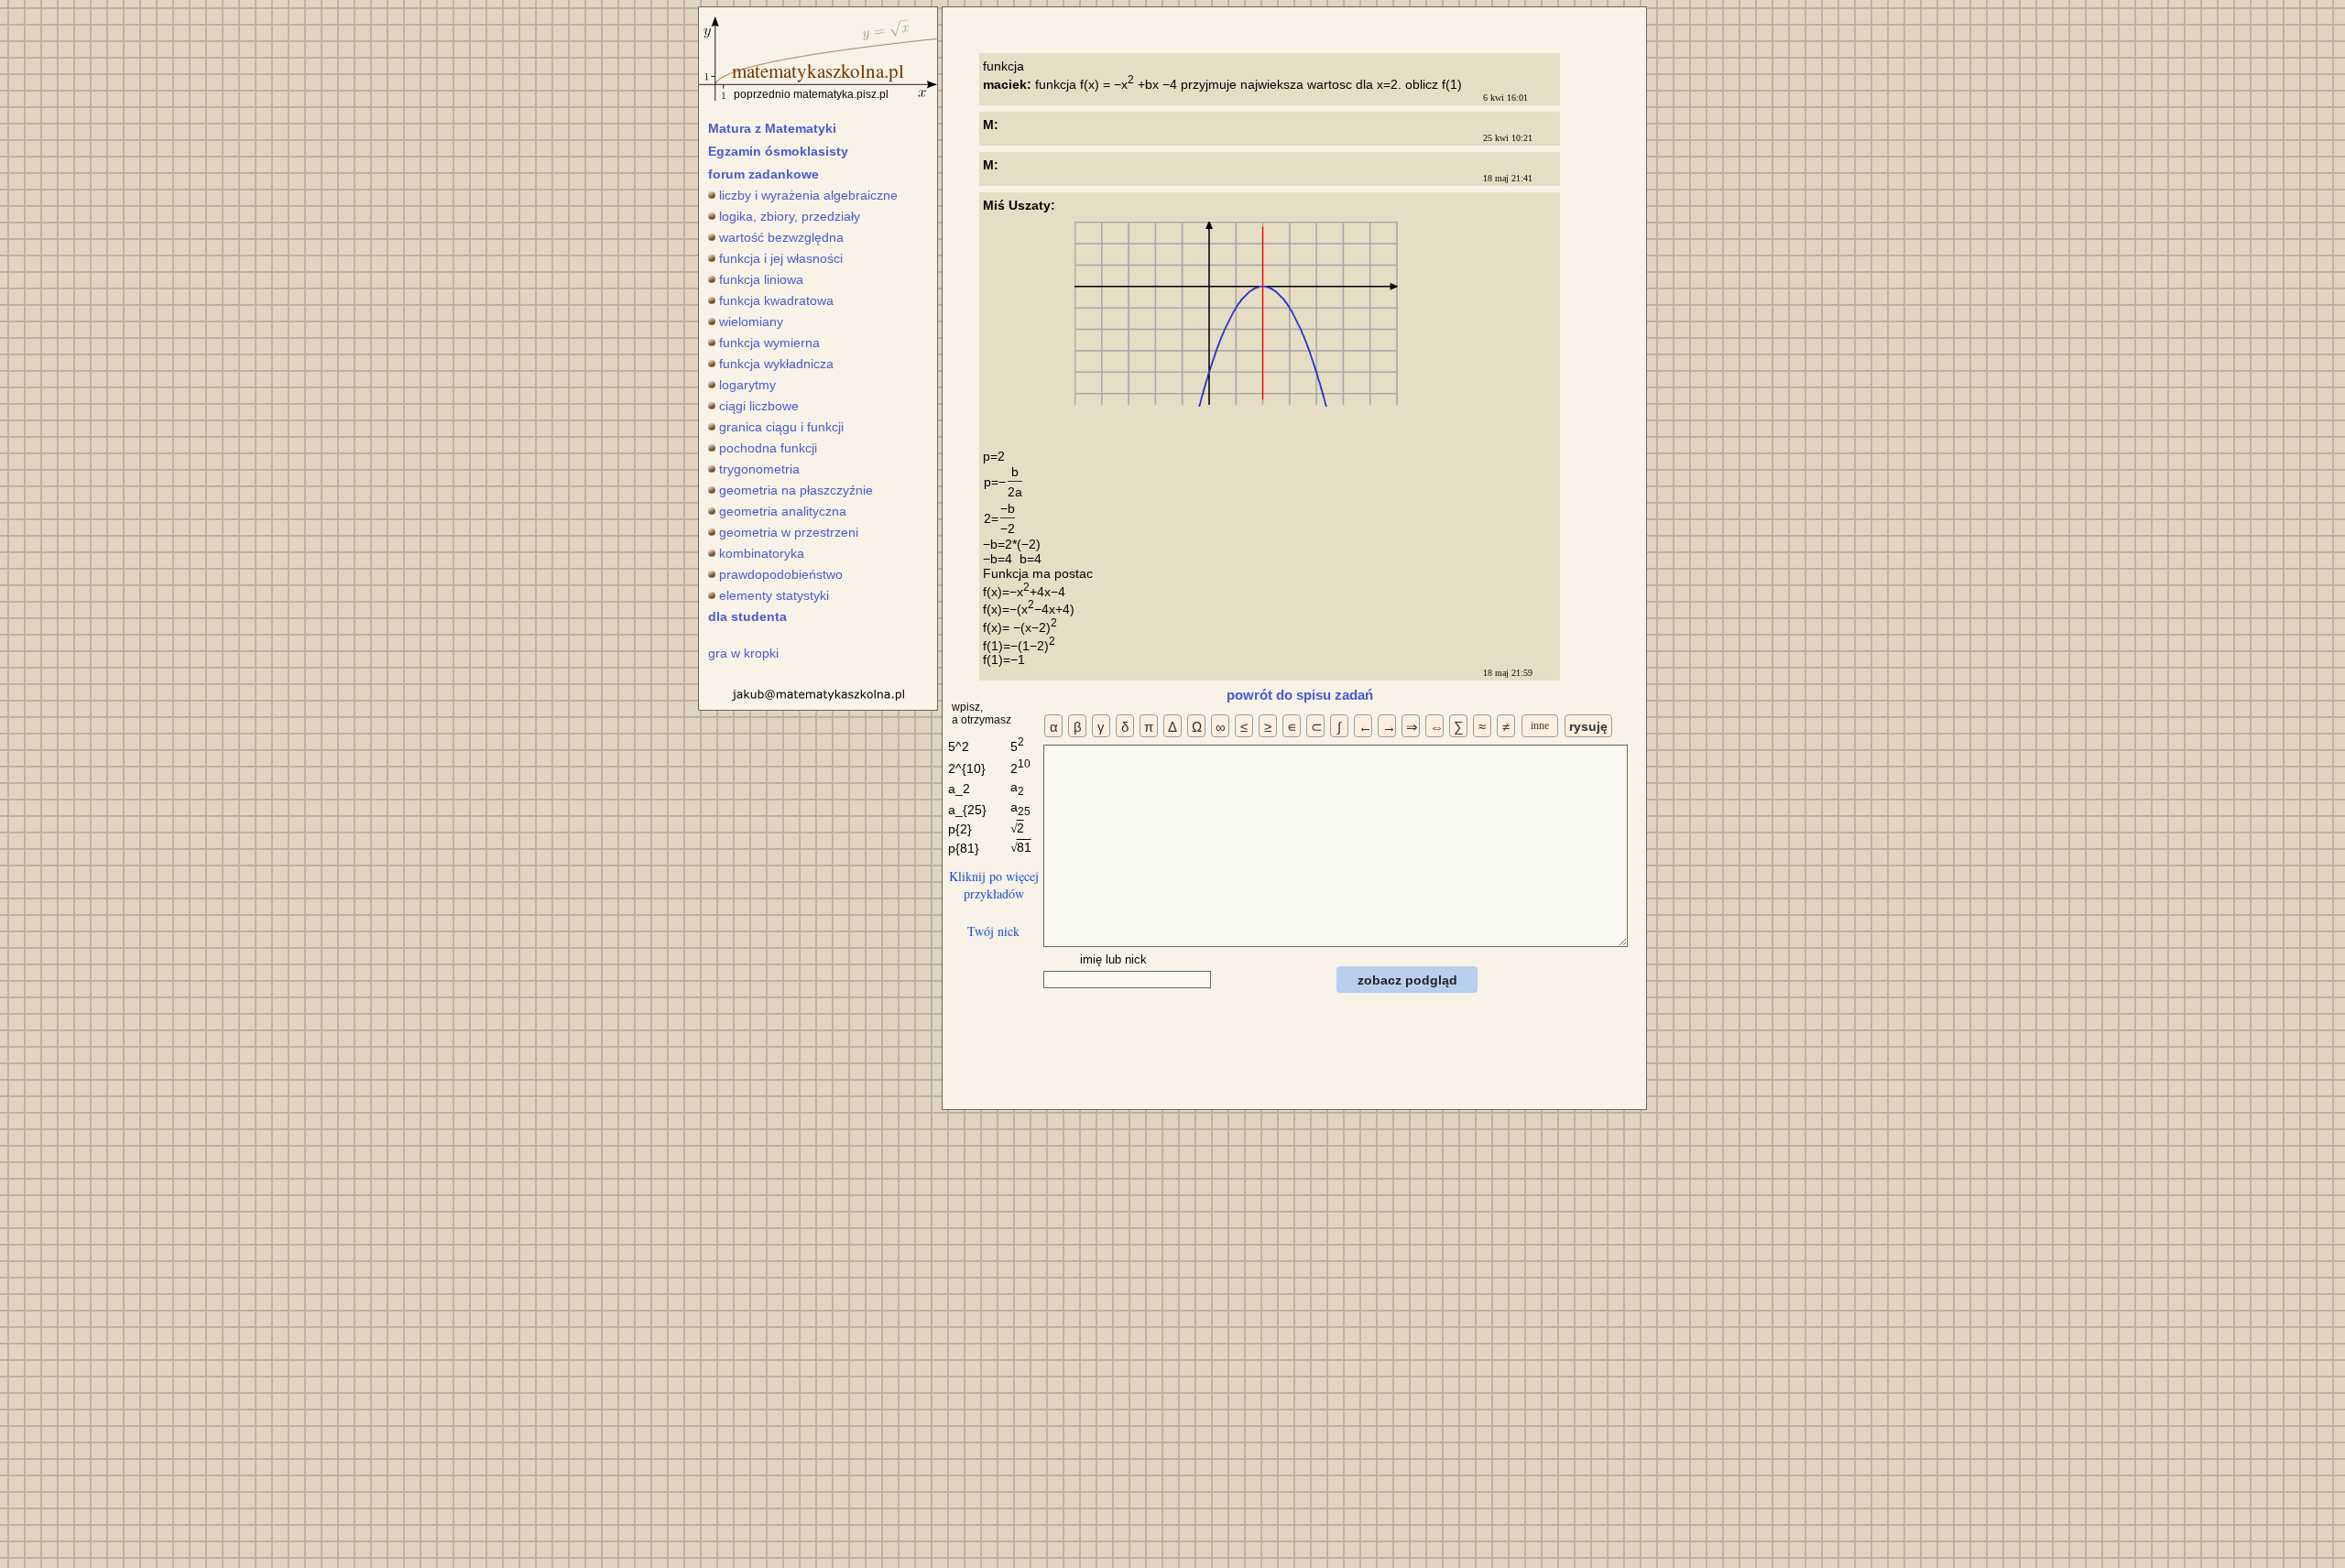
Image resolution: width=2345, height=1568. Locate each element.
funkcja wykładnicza (776, 364)
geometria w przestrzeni (789, 532)
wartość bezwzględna (781, 237)
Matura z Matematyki (772, 128)
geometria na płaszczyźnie (796, 490)
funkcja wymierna (769, 343)
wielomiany (751, 321)
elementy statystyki (774, 595)
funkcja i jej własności (781, 258)
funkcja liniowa (761, 279)
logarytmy (747, 385)
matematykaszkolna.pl (818, 71)
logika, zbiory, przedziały (790, 216)
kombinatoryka (762, 553)
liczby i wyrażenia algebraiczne (808, 195)
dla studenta (747, 616)
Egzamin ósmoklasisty (778, 151)
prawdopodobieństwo (781, 574)
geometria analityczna (783, 511)
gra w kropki (743, 653)
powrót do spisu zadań (1300, 695)
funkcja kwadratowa (776, 300)
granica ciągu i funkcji (781, 427)
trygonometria (759, 469)
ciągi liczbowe (759, 406)
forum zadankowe (763, 174)
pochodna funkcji (768, 448)
